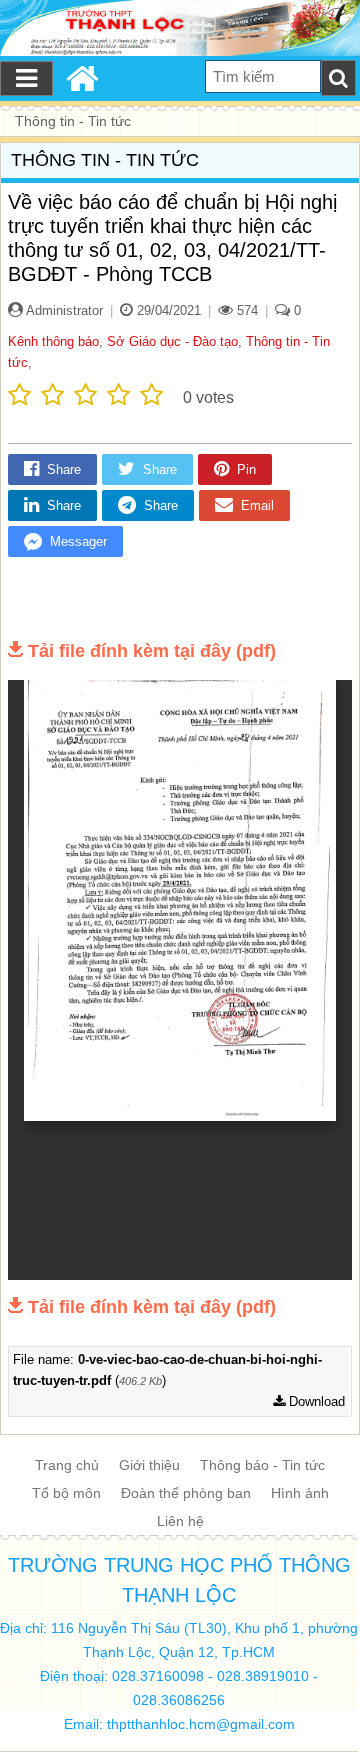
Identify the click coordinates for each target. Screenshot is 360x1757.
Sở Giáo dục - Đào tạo (172, 341)
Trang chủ (67, 1465)
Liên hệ (180, 1521)
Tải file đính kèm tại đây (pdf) (152, 651)
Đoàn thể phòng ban (186, 1493)
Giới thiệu (149, 1465)
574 (245, 310)
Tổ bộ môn (66, 1493)
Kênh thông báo (53, 341)
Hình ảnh (300, 1493)
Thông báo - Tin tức (262, 1465)
